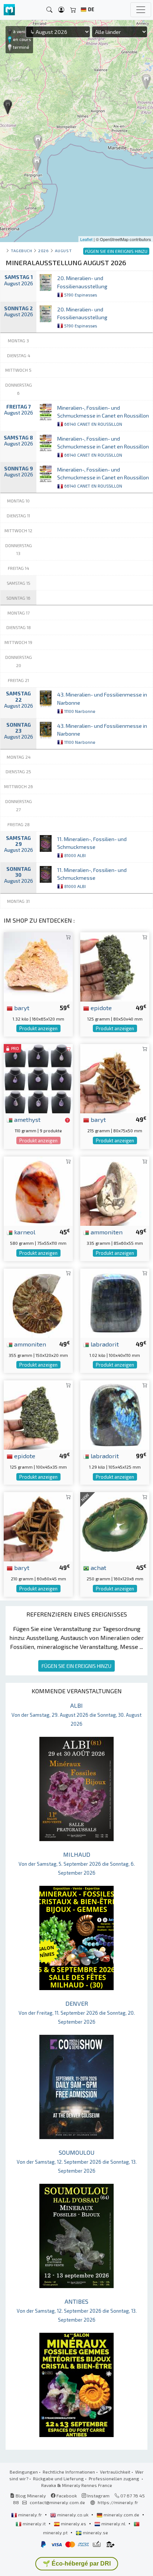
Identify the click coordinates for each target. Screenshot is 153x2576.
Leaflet (86, 239)
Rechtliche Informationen (69, 2472)
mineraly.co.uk (73, 2515)
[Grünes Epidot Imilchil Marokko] (38, 1414)
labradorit (104, 1344)
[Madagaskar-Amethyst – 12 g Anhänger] (38, 1078)
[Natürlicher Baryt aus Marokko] (38, 1526)
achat (98, 1567)
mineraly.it (34, 2523)
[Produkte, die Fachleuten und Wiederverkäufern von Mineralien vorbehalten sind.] (67, 1120)
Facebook (66, 2496)
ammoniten (106, 1232)
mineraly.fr (30, 2515)
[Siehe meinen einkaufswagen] (73, 10)
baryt (21, 1008)
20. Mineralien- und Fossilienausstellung (82, 286)
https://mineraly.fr (118, 2502)
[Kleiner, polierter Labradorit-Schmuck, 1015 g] (115, 1302)
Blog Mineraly (30, 2496)
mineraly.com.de (121, 2515)
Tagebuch (21, 250)
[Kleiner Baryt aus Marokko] (115, 1078)
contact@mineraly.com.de (57, 2502)
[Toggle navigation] (141, 10)
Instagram (98, 2496)
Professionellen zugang (115, 2478)
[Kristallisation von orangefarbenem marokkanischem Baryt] (38, 966)
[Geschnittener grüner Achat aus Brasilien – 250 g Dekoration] (115, 1526)
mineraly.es (74, 2523)
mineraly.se (95, 2532)
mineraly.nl (113, 2523)
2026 (43, 250)
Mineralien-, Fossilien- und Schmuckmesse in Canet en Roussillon (103, 415)
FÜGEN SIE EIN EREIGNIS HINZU (76, 1666)
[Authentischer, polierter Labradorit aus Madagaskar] (115, 1414)
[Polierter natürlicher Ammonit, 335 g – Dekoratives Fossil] (115, 1190)
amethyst (27, 1119)
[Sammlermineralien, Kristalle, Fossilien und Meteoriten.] (9, 10)
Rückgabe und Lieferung (58, 2478)
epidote (100, 1008)
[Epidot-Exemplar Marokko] (115, 966)
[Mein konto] (61, 10)
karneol (24, 1232)
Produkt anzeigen (38, 1028)
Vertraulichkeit (115, 2472)
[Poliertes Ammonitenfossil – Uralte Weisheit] (38, 1302)
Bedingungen (24, 2472)
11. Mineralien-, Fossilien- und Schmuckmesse (92, 847)
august (63, 250)
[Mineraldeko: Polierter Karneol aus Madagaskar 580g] (38, 1190)
